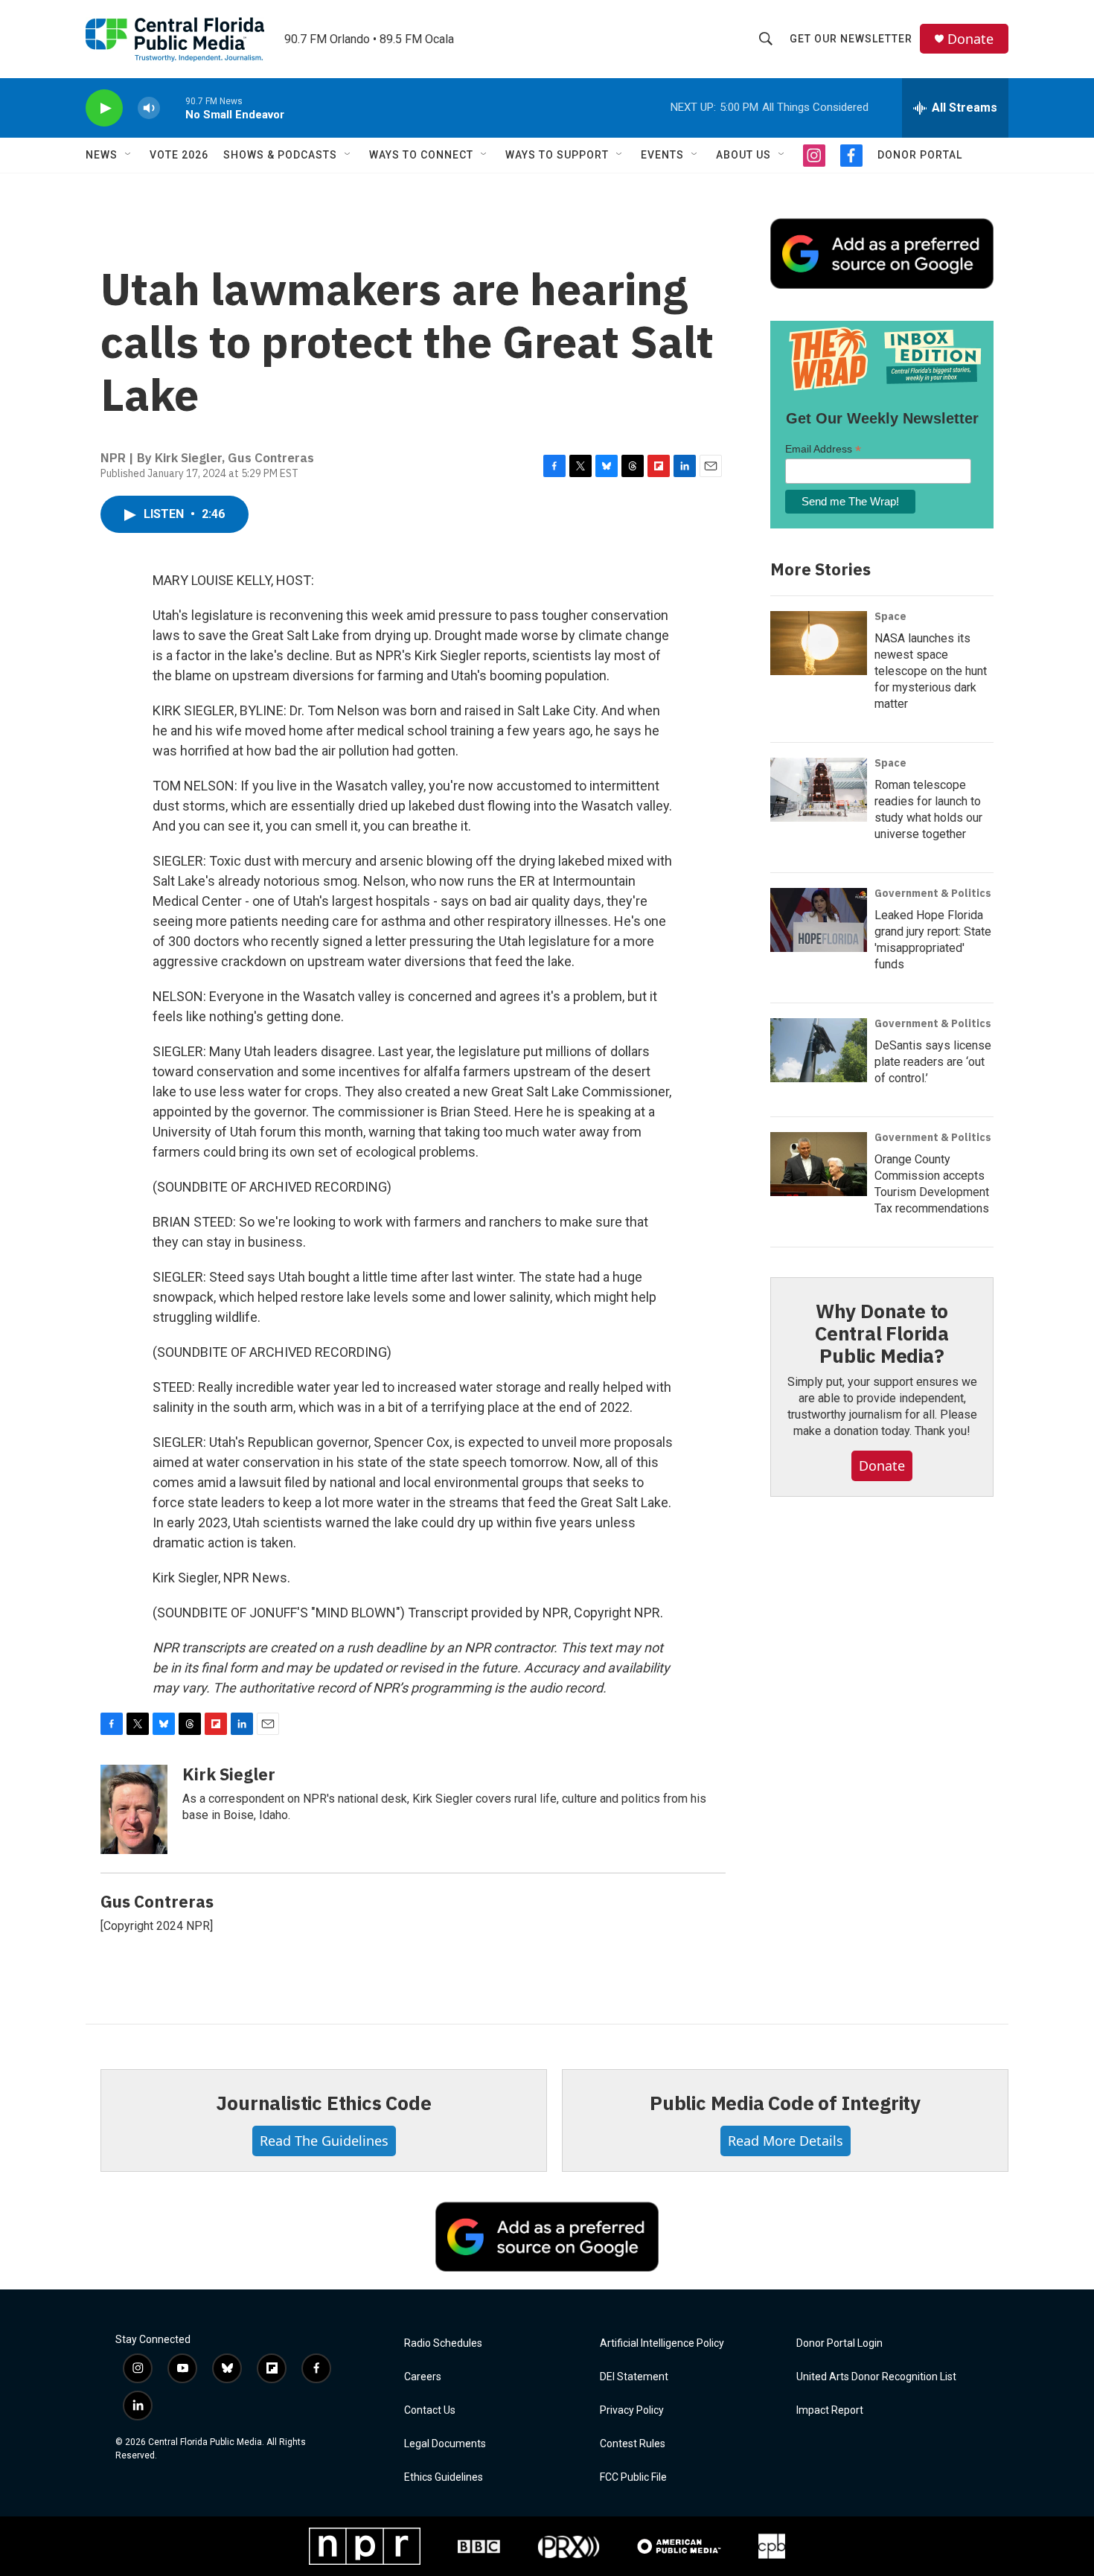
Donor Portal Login (839, 2343)
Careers (423, 2377)
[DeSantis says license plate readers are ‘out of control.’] (819, 1050)
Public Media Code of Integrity (785, 2103)
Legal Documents (445, 2444)
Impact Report (830, 2410)
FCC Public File (633, 2477)
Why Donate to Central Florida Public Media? (882, 1333)
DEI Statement (634, 2377)
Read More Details (786, 2141)
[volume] (149, 108)
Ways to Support (557, 155)
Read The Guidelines (324, 2141)
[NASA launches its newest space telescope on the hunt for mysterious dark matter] (819, 643)
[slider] (173, 108)
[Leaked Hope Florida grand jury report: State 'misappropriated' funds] (819, 920)
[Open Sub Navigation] (129, 155)
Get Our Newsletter (851, 39)
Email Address (823, 449)
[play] (104, 108)
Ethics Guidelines (444, 2477)
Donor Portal (920, 155)
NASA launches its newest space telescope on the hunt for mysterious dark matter (931, 671)
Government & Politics (933, 893)
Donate (970, 39)
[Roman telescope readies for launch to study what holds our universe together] (819, 790)
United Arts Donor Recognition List (876, 2377)
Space (890, 616)
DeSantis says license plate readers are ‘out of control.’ (933, 1062)
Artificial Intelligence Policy (662, 2343)
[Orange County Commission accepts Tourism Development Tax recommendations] (819, 1164)
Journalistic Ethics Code (323, 2103)
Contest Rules (633, 2444)
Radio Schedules (443, 2343)
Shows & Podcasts (280, 155)
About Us (743, 155)
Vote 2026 (179, 155)
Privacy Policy (632, 2410)
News (102, 155)
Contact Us (430, 2410)
